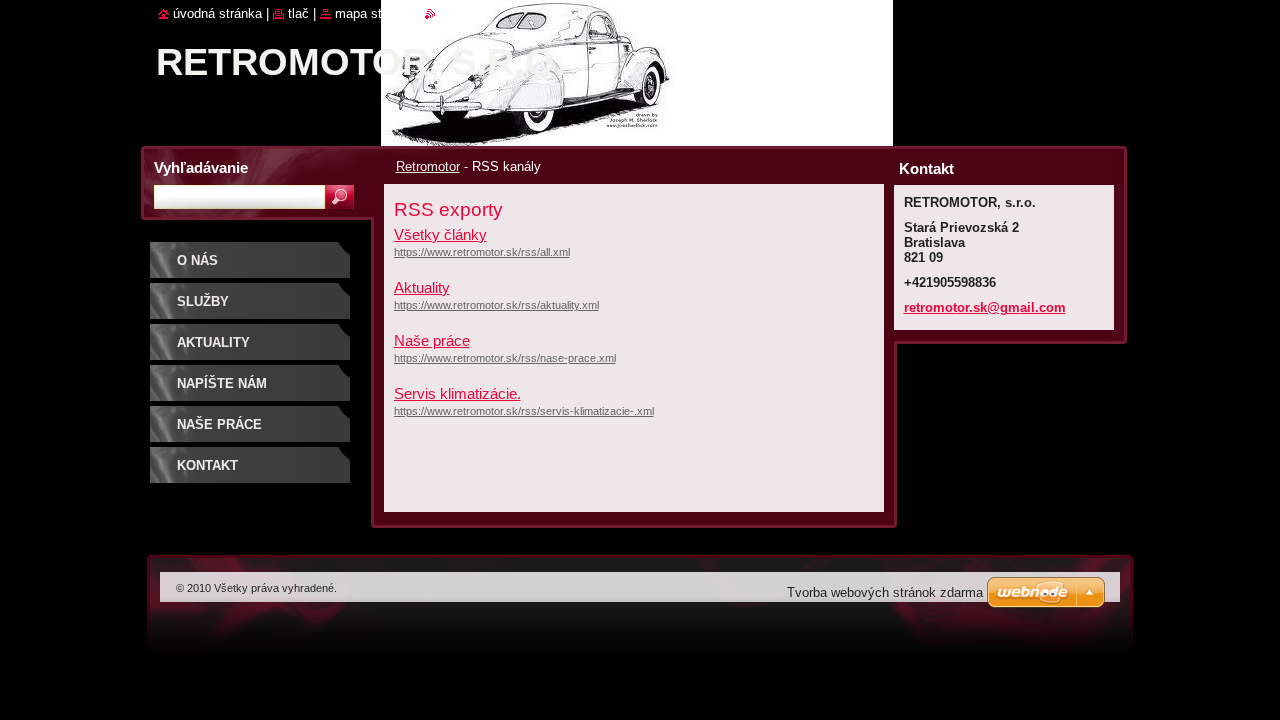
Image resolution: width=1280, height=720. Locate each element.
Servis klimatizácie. (457, 393)
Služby (203, 301)
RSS (449, 13)
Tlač (298, 13)
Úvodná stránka (217, 13)
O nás (197, 260)
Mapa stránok (374, 13)
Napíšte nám (222, 383)
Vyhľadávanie (201, 167)
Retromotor (428, 166)
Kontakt (207, 465)
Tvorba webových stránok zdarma (885, 592)
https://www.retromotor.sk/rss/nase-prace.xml (505, 358)
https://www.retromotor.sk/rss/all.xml (482, 252)
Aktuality (422, 287)
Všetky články (440, 234)
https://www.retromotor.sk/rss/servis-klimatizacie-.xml (524, 411)
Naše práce (432, 340)
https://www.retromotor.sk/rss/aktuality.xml (496, 305)
